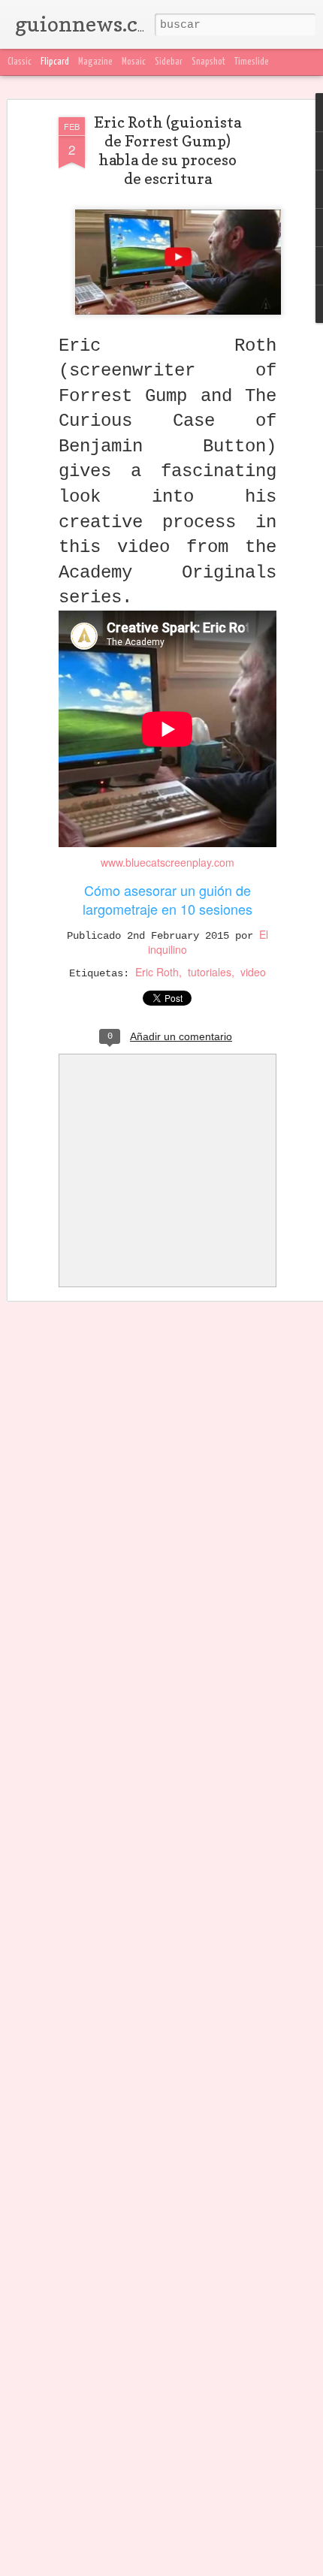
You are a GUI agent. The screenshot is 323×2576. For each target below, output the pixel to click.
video (253, 972)
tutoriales (210, 972)
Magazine (95, 62)
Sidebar (169, 62)
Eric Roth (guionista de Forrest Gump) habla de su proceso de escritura (168, 151)
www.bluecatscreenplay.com (168, 862)
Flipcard (55, 62)
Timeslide (252, 62)
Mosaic (134, 62)
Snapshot (208, 62)
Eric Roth (157, 972)
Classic (20, 62)
